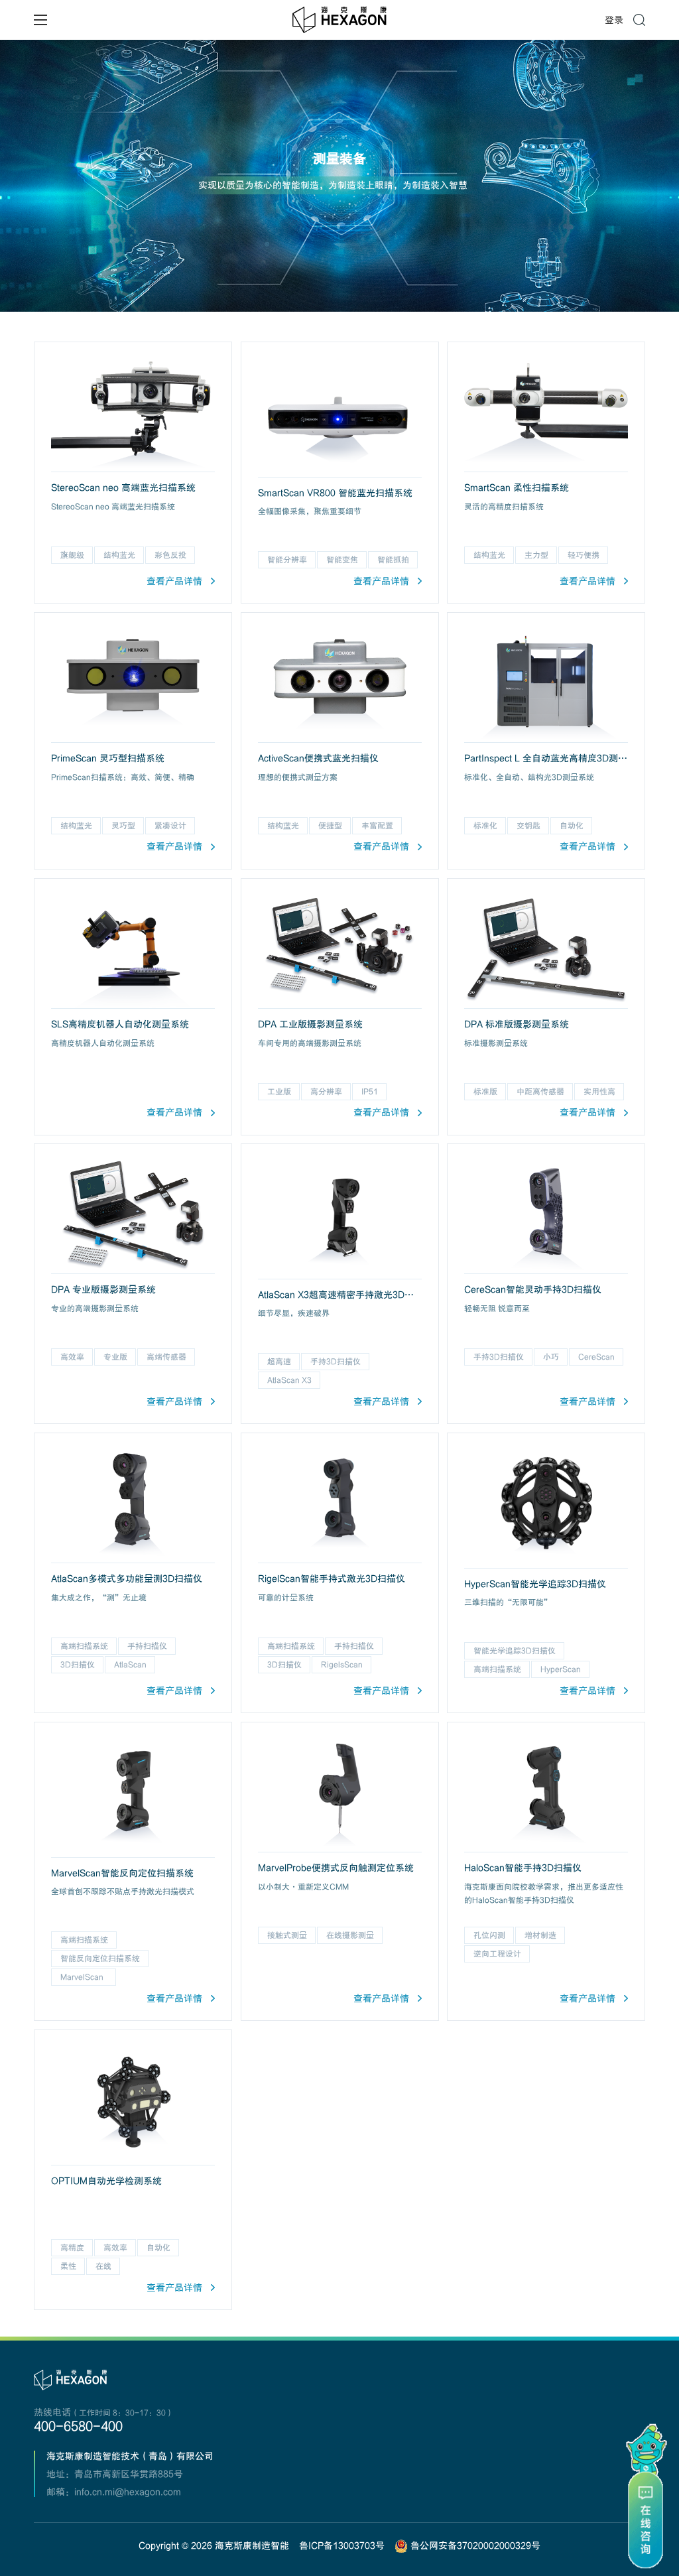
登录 (614, 20)
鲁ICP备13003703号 (342, 2545)
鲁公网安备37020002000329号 (474, 2545)
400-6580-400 (78, 2426)
